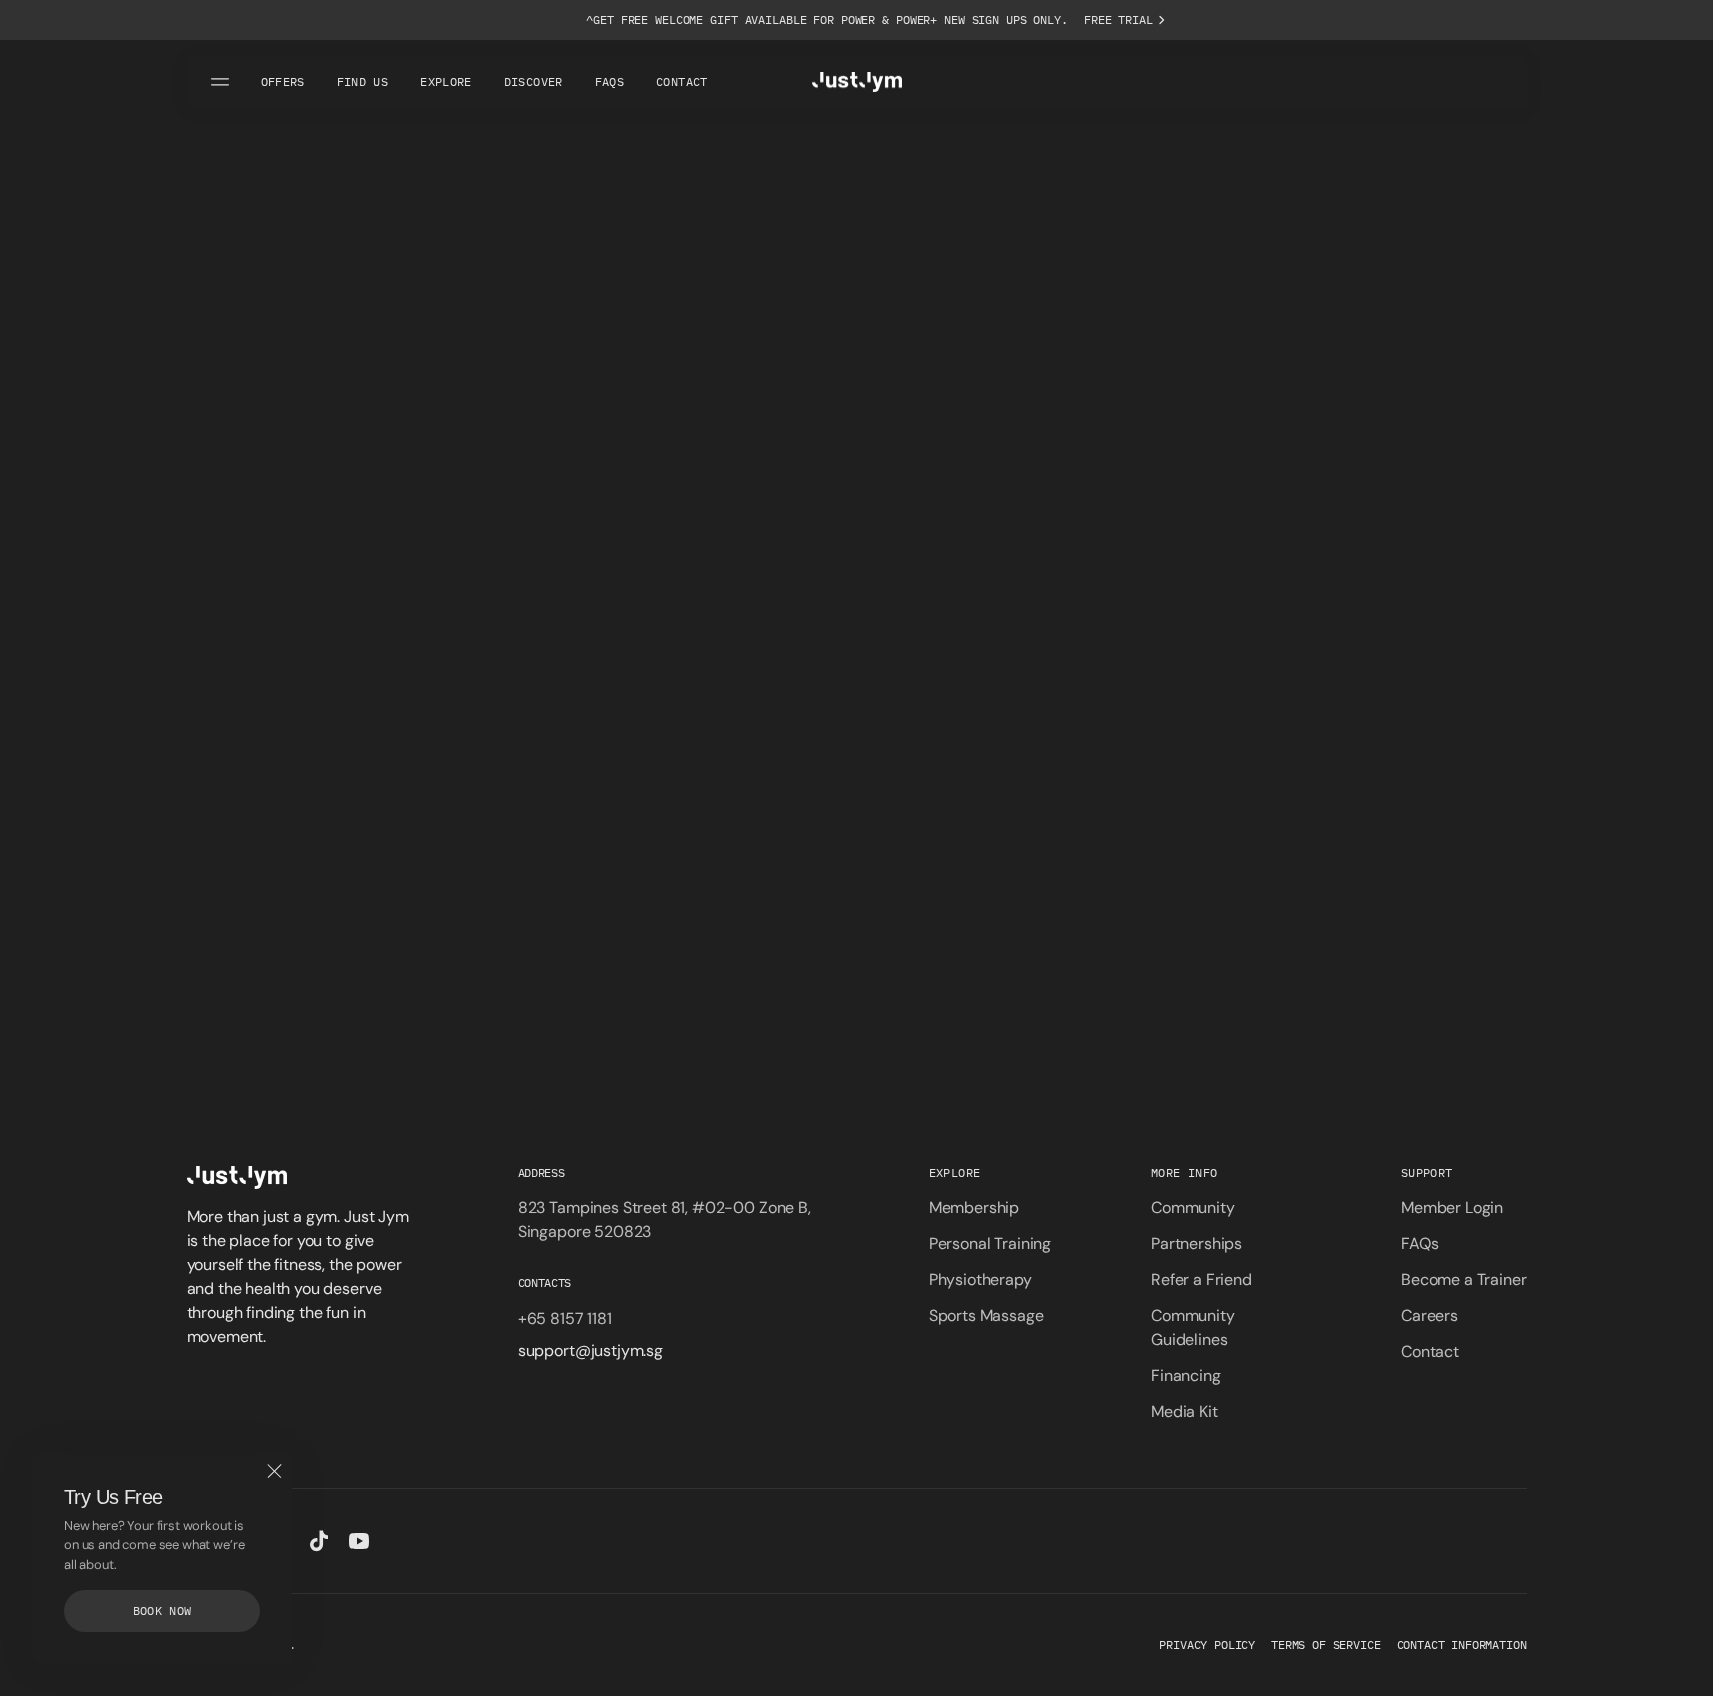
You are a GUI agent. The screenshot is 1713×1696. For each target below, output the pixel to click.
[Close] (274, 1472)
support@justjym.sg (590, 1350)
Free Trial (1118, 19)
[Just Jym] (857, 82)
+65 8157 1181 (565, 1318)
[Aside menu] (223, 82)
